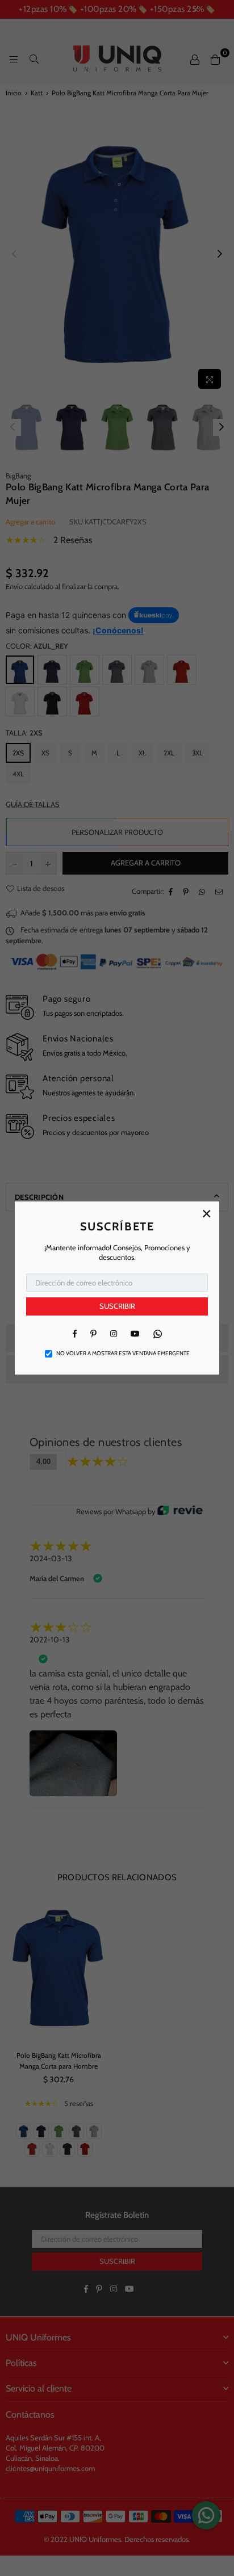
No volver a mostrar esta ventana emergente (123, 1353)
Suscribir (117, 1306)
